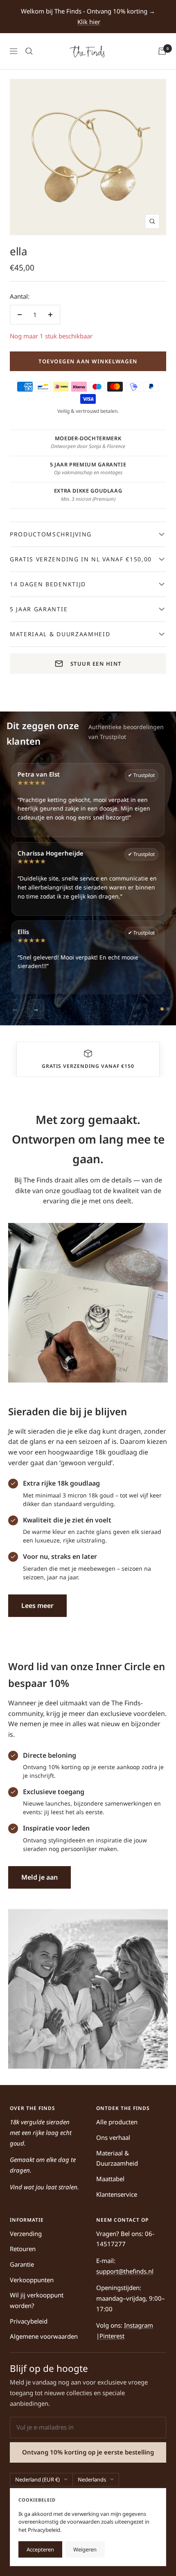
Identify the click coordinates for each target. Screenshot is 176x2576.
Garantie (22, 2264)
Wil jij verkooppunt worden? (37, 2300)
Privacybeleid (29, 2321)
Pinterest (112, 2336)
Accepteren (40, 2549)
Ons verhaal (113, 2137)
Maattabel (110, 2179)
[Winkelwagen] (162, 51)
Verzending (26, 2234)
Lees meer (37, 1605)
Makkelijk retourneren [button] (88, 1066)
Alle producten (117, 2122)
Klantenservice (117, 2194)
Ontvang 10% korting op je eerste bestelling (88, 2452)
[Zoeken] (29, 51)
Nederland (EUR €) (37, 2479)
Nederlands (92, 2479)
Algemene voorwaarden (44, 2336)
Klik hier (89, 22)
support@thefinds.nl (125, 2271)
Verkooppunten (32, 2280)
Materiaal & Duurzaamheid (117, 2158)
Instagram (139, 2325)
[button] (88, 1054)
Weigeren (85, 2549)
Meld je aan (39, 1877)
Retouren (23, 2249)
